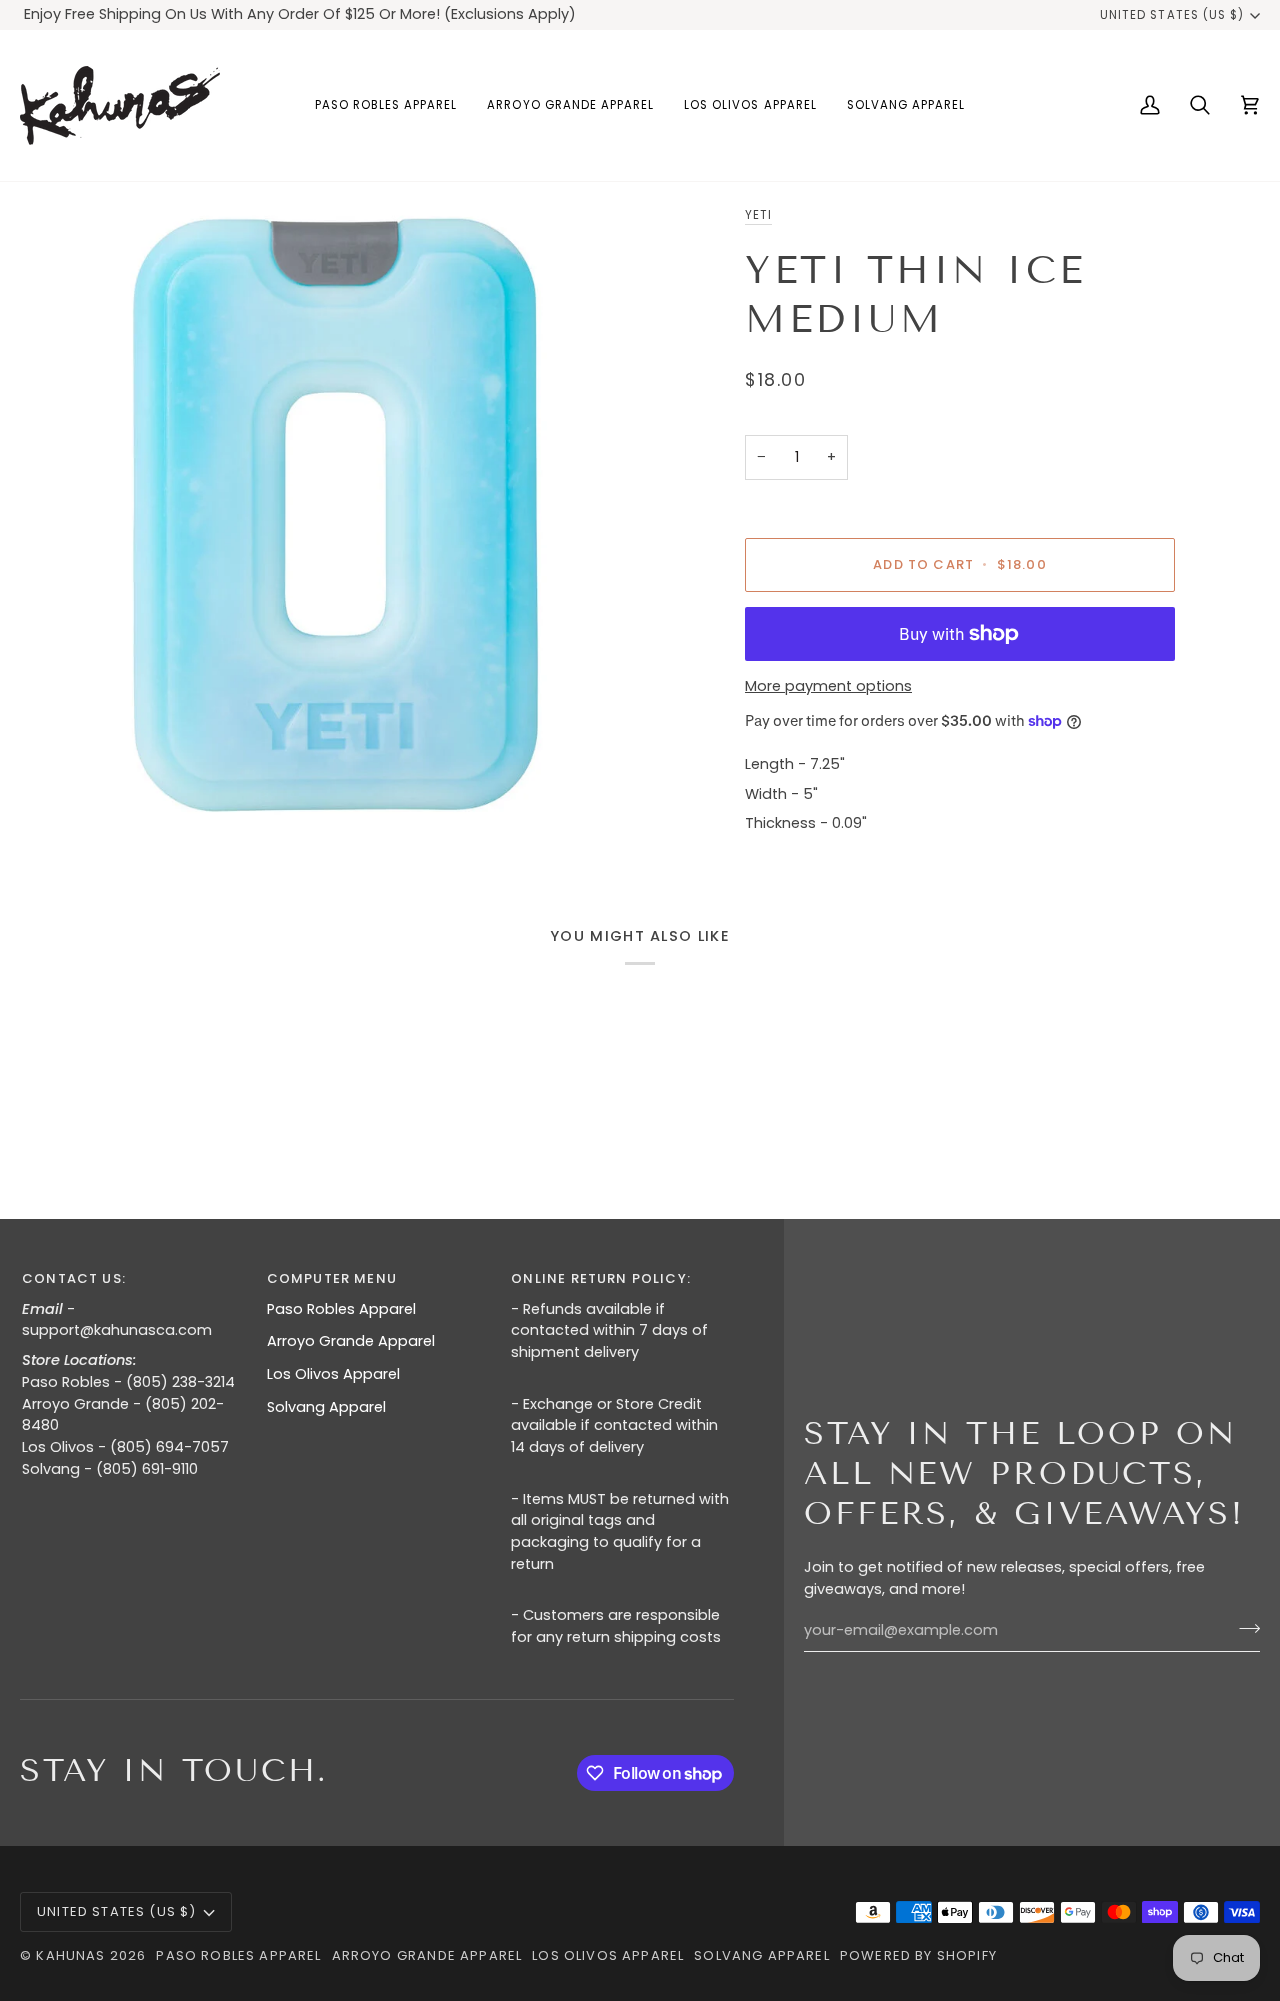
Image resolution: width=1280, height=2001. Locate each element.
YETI (758, 215)
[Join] (1243, 1628)
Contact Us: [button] (74, 1278)
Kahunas (70, 1955)
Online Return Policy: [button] (601, 1278)
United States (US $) (1172, 15)
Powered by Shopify (918, 1955)
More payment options (828, 686)
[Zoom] (330, 514)
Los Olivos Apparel (333, 1374)
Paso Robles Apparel (341, 1309)
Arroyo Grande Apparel (351, 1341)
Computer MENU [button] (332, 1278)
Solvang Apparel (326, 1407)
